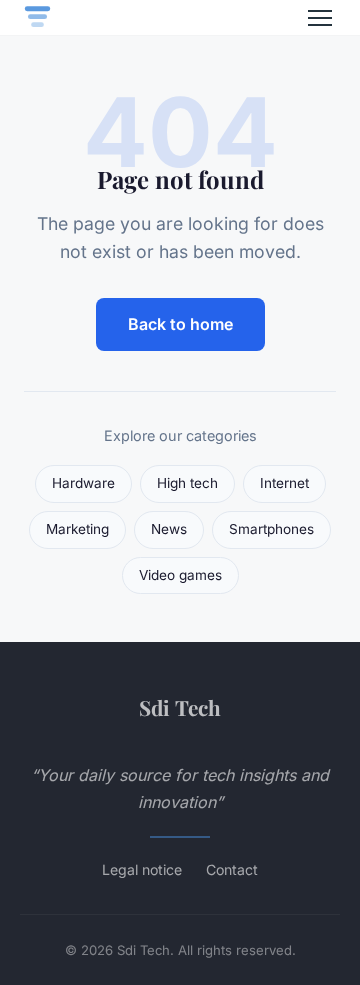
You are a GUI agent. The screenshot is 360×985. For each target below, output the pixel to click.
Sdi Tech (180, 707)
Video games (180, 575)
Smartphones (271, 529)
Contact (232, 869)
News (169, 529)
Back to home (180, 324)
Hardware (83, 483)
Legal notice (142, 869)
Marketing (77, 529)
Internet (284, 483)
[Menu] (320, 18)
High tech (187, 483)
